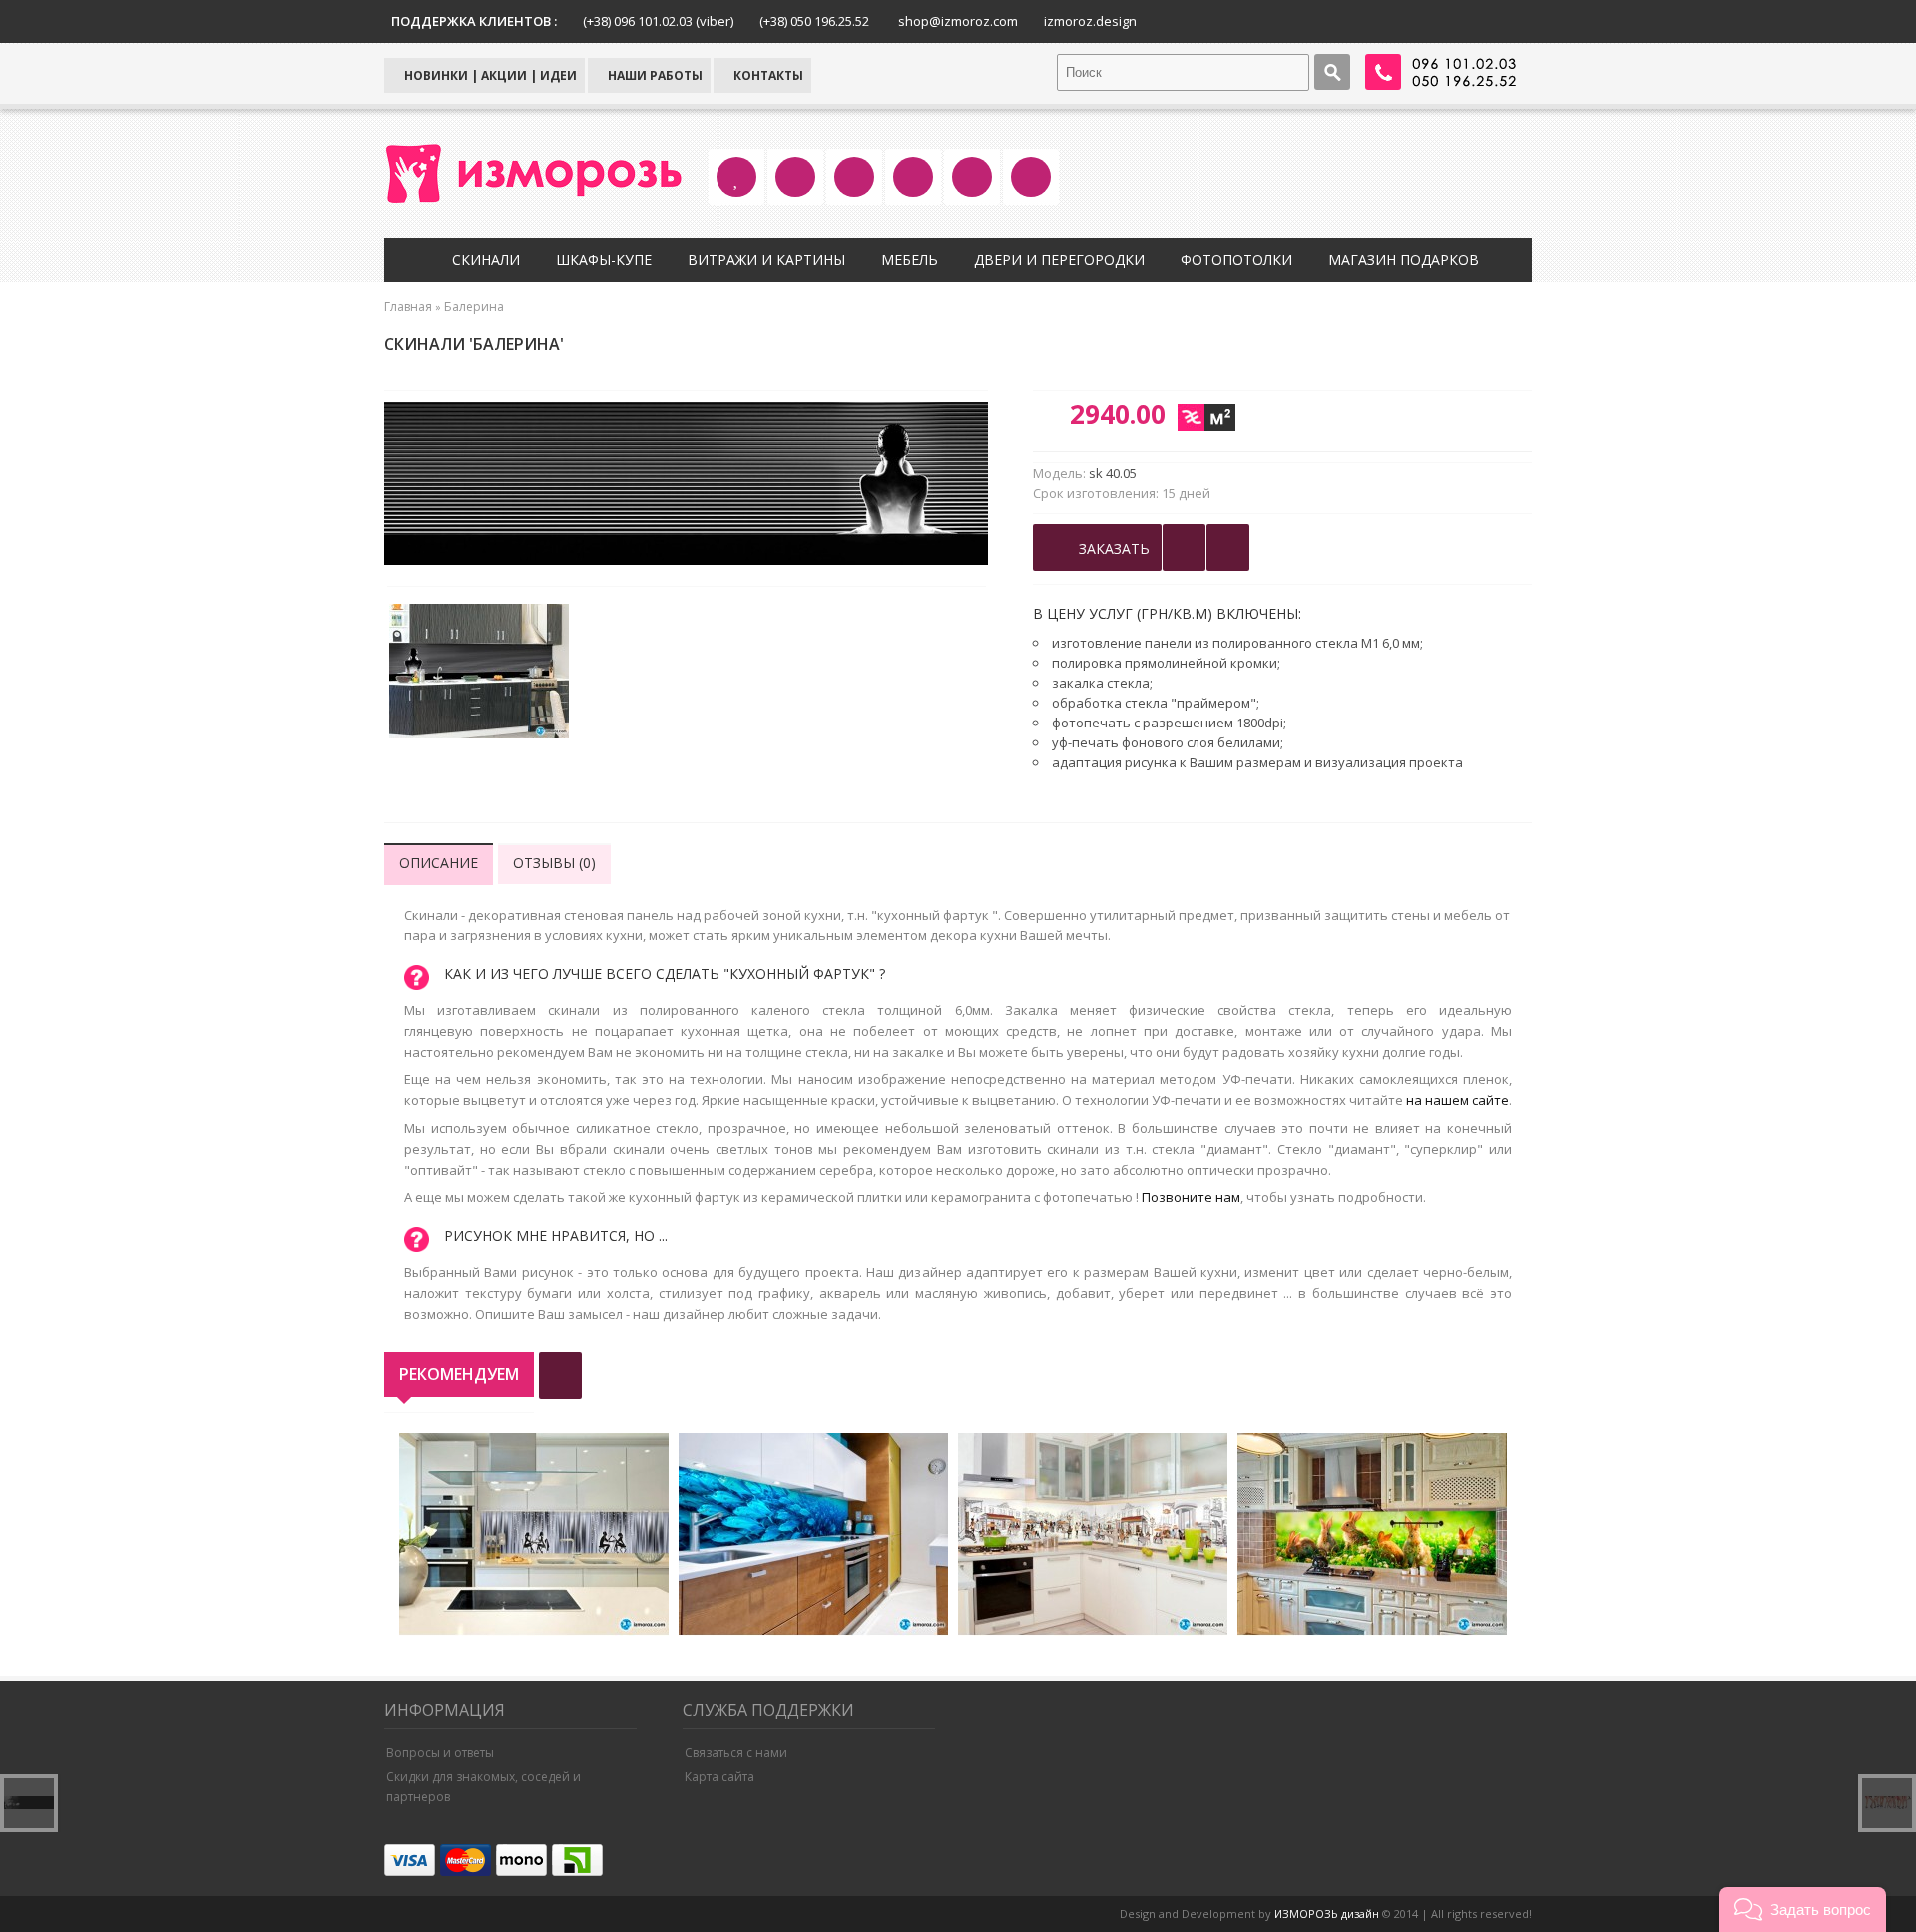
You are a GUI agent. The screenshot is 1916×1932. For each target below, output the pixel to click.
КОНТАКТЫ (767, 75)
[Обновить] (560, 1376)
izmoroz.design (1090, 21)
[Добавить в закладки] (1184, 547)
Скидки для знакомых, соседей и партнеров (483, 1787)
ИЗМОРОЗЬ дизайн (1327, 1914)
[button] (1803, 1910)
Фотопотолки (1236, 260)
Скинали (486, 260)
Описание (439, 863)
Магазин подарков (1404, 260)
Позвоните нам (1191, 1197)
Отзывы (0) (554, 863)
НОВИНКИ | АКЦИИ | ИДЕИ (489, 75)
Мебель (910, 260)
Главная (408, 307)
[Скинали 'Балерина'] (479, 674)
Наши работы (654, 75)
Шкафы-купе (604, 260)
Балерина (474, 307)
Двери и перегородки (1059, 260)
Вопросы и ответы (440, 1753)
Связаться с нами (736, 1753)
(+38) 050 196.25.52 (814, 21)
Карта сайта (719, 1777)
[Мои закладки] (1228, 547)
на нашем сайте (1457, 1100)
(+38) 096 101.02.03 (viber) (658, 21)
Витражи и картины (766, 260)
